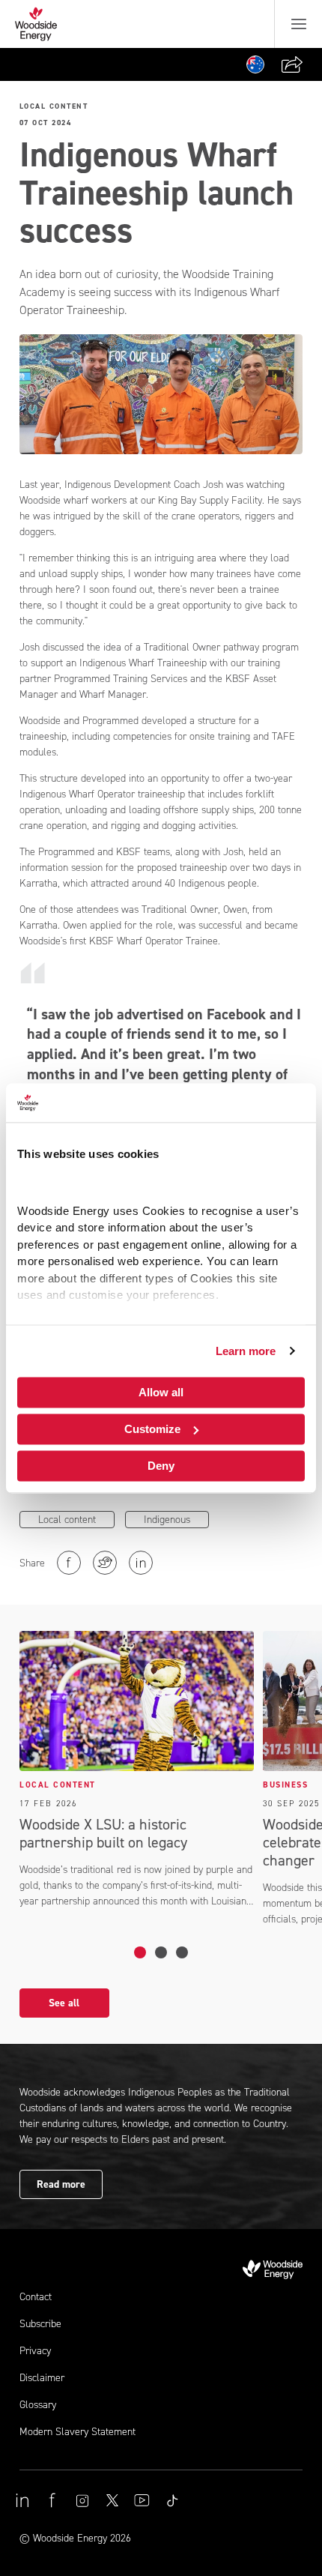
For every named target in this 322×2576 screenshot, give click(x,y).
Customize (152, 1429)
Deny (161, 1466)
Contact (36, 2297)
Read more (61, 2184)
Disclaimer (42, 2378)
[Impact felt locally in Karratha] (182, 1952)
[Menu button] (299, 24)
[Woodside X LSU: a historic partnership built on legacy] (140, 1952)
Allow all (161, 1392)
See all (64, 2003)
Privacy (35, 2351)
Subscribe (40, 2324)
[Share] (292, 64)
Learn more (246, 1351)
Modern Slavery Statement (78, 2432)
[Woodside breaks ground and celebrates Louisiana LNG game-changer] (161, 1952)
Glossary (38, 2405)
